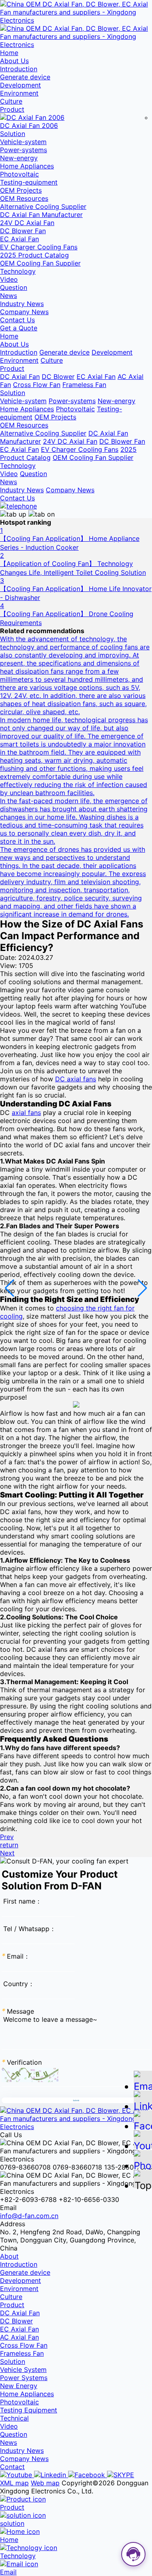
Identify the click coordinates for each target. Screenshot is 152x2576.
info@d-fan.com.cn (29, 2216)
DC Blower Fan (23, 231)
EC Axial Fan (19, 239)
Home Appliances (27, 166)
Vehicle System (23, 2370)
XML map (14, 2483)
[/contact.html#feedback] (18, 506)
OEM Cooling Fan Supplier (40, 263)
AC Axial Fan (19, 2337)
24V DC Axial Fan (27, 223)
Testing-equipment (29, 182)
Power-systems (24, 150)
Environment (19, 93)
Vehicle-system (23, 142)
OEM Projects (21, 190)
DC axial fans (76, 1079)
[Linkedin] (51, 2475)
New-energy (19, 158)
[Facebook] (88, 2475)
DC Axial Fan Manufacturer (41, 215)
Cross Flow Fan (37, 385)
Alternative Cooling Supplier (43, 206)
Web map (45, 2483)
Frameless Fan (84, 385)
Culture (11, 101)
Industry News (22, 304)
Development (20, 85)
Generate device (25, 77)
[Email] (143, 2083)
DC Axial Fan (20, 377)
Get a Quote (19, 328)
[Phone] (143, 2162)
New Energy (19, 2386)
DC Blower (58, 377)
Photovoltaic (19, 174)
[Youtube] (17, 2475)
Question (14, 287)
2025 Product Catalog (34, 255)
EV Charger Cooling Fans (39, 247)
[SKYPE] (121, 2475)
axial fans (26, 1113)
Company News (24, 312)
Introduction (19, 69)
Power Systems (24, 2378)
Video (9, 279)
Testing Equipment (29, 2410)
